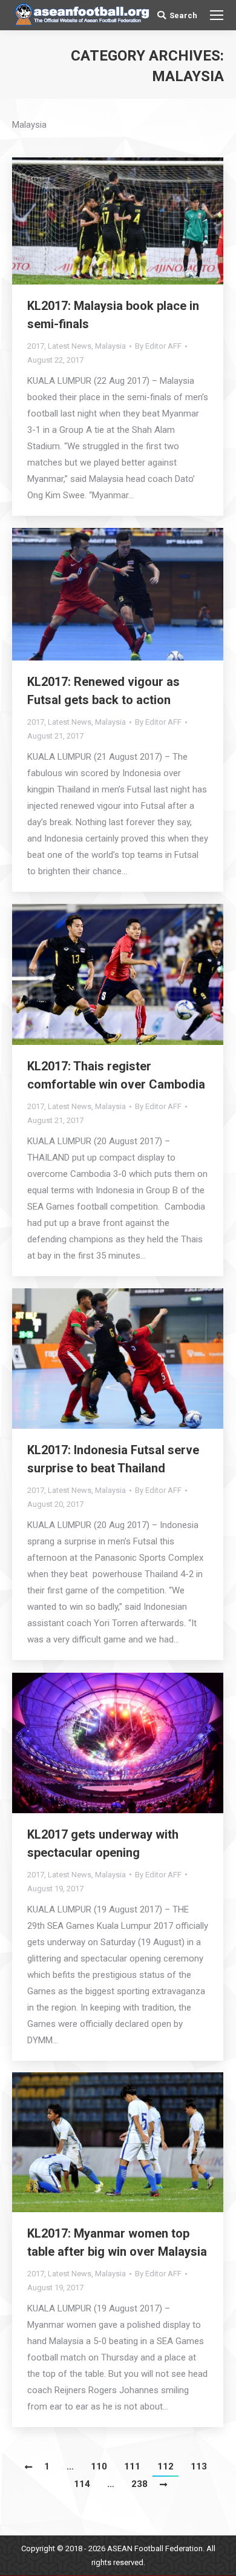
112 (166, 2466)
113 (199, 2466)
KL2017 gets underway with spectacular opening (103, 1843)
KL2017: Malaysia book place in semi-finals (113, 315)
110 (99, 2466)
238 (139, 2484)
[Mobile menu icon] (217, 15)
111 (132, 2466)
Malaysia (110, 346)
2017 (36, 346)
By (158, 346)
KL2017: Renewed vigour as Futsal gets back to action (103, 691)
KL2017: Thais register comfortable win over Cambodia (116, 1075)
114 (82, 2484)
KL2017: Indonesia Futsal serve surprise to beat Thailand (113, 1459)
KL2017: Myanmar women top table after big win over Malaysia (117, 2242)
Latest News (70, 346)
